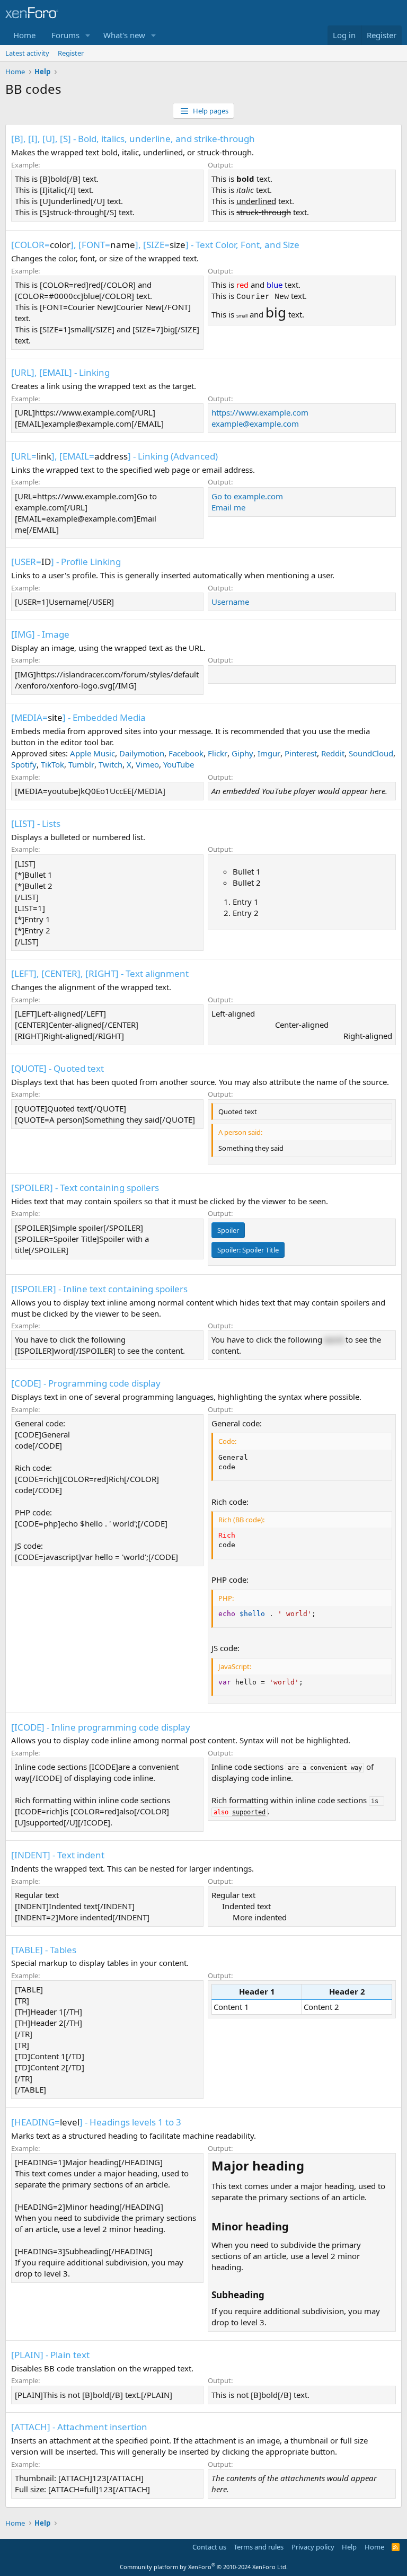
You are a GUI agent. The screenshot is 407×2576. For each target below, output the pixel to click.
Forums (65, 35)
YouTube (179, 764)
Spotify (24, 764)
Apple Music (92, 753)
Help (349, 2547)
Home (24, 35)
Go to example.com (247, 496)
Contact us (209, 2547)
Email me (228, 507)
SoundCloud (371, 753)
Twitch (110, 764)
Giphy (242, 753)
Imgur (269, 753)
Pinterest (301, 753)
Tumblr (81, 764)
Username (230, 602)
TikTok (52, 764)
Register (71, 53)
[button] (88, 35)
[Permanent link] (310, 2167)
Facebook (186, 753)
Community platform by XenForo (204, 2567)
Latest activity (27, 53)
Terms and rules (259, 2547)
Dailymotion (142, 753)
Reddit (333, 753)
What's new (124, 35)
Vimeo (147, 764)
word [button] (334, 1339)
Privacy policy (313, 2547)
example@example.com (255, 424)
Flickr (218, 753)
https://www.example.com (260, 412)
